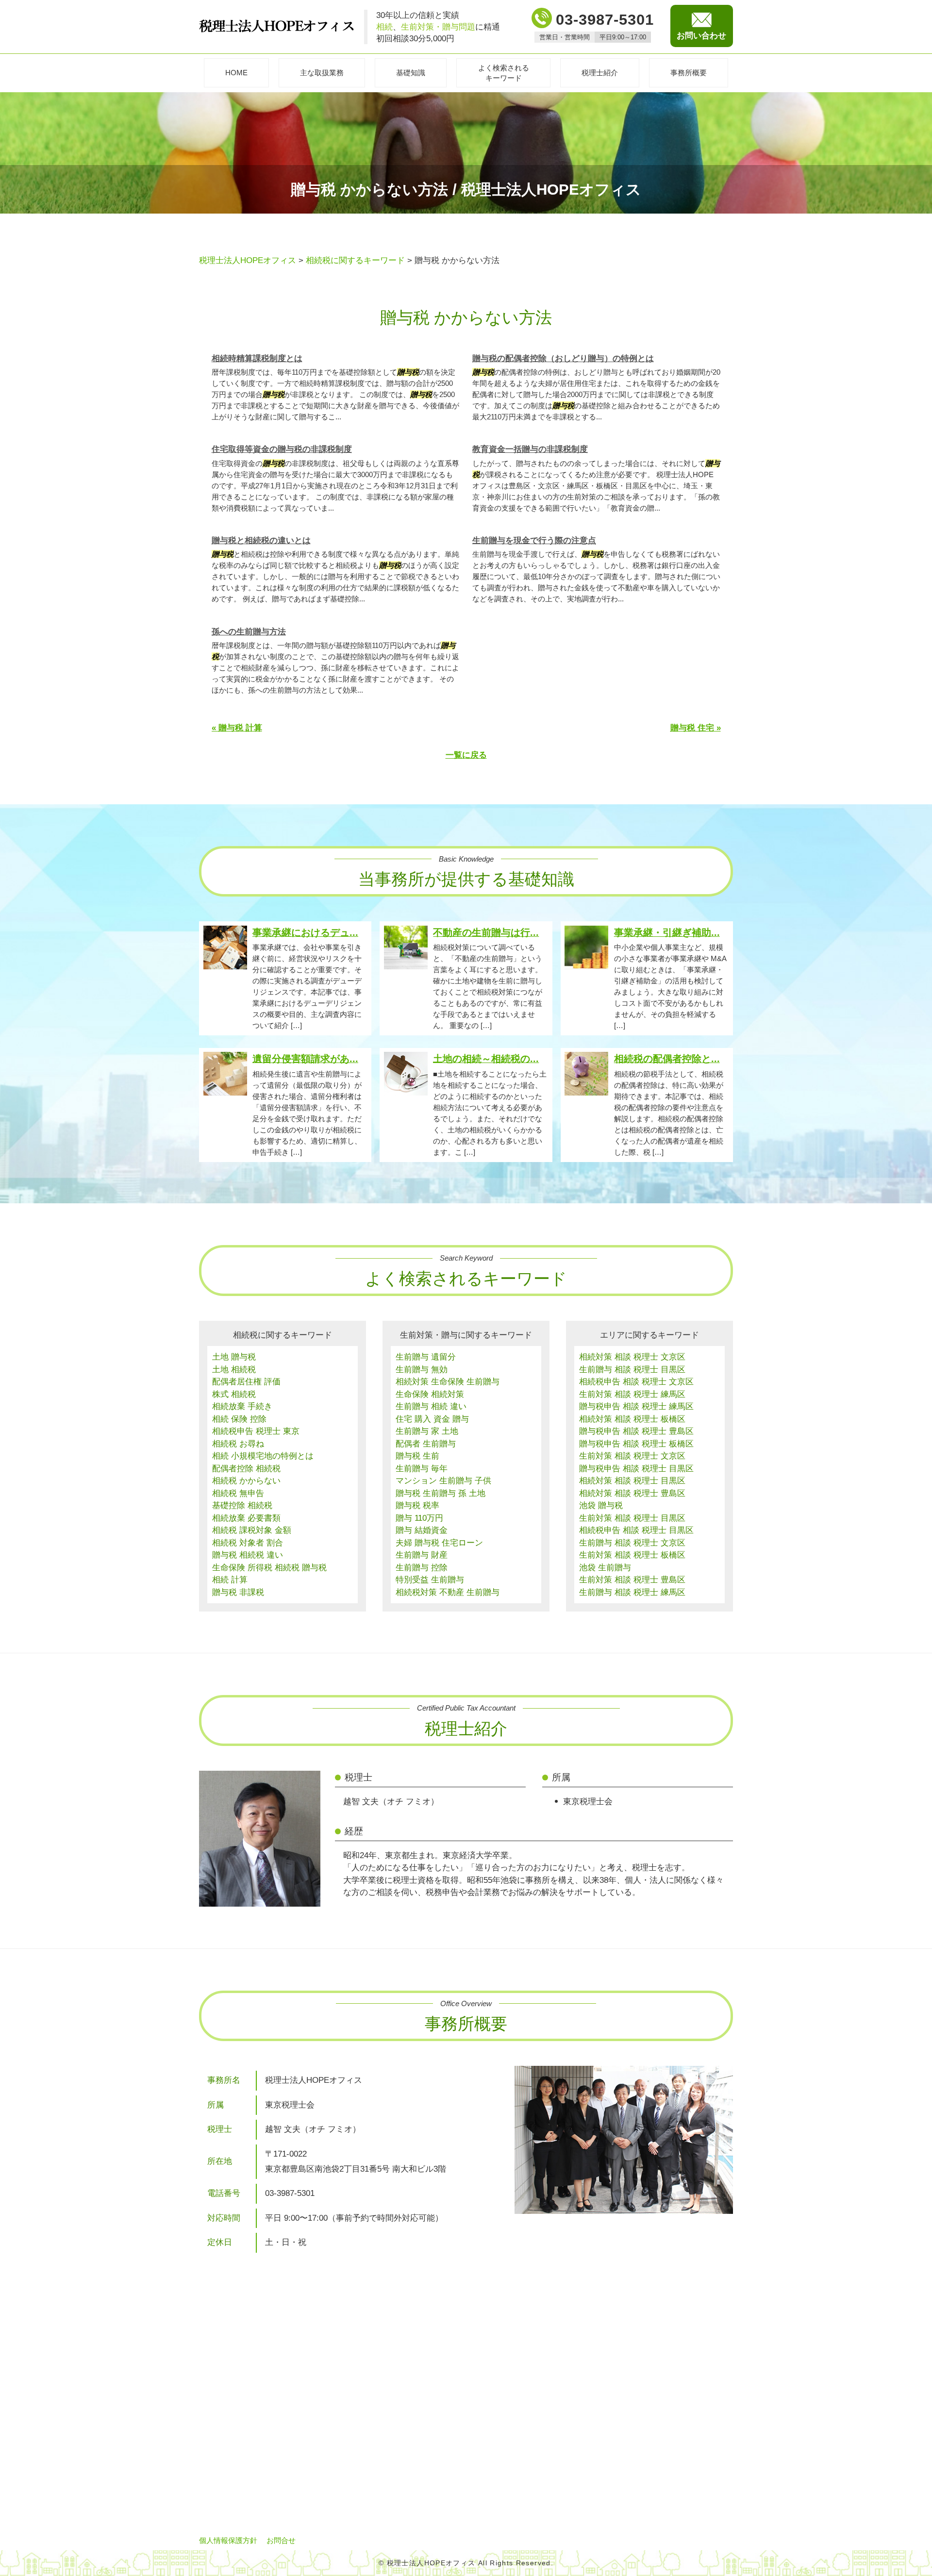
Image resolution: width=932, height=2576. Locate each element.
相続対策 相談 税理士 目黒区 (632, 1481)
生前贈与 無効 (422, 1370)
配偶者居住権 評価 (246, 1382)
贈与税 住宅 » (696, 728)
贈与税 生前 (417, 1456)
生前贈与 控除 (422, 1568)
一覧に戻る (466, 755)
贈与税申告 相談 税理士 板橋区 (636, 1444)
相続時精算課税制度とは (257, 358)
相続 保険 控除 (239, 1419)
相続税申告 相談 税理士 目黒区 (636, 1530)
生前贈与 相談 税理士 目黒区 (632, 1370)
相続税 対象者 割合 (248, 1543)
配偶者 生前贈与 (426, 1444)
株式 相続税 (234, 1394)
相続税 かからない (246, 1481)
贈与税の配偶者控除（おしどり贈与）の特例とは (563, 358)
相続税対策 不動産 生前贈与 (448, 1592)
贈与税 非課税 (238, 1592)
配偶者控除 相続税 (246, 1469)
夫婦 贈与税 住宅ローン (439, 1543)
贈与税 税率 (417, 1505)
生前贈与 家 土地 (427, 1431)
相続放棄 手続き (242, 1406)
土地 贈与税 (234, 1357)
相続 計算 (230, 1580)
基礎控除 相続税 (242, 1505)
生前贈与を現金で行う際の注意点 (534, 540)
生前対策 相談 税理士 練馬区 (632, 1394)
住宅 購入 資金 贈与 (432, 1419)
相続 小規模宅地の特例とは (263, 1456)
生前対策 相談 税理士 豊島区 (632, 1580)
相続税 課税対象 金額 (252, 1530)
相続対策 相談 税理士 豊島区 (632, 1493)
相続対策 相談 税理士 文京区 (632, 1357)
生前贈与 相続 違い (431, 1406)
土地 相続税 (234, 1370)
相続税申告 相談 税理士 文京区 (636, 1382)
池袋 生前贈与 (605, 1568)
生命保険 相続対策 (430, 1394)
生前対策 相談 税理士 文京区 (632, 1456)
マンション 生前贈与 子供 (443, 1481)
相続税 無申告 (238, 1493)
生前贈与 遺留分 (426, 1357)
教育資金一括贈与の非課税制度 (530, 449)
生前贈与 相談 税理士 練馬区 (632, 1592)
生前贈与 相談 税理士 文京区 (632, 1543)
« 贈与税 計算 (237, 728)
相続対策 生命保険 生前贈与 (448, 1382)
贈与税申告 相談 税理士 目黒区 (636, 1469)
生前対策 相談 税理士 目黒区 (632, 1518)
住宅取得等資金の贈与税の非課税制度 (282, 449)
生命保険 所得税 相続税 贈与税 (269, 1568)
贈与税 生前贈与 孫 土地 (441, 1493)
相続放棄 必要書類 (246, 1518)
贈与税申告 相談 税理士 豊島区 (636, 1431)
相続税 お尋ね (238, 1444)
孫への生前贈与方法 (249, 632)
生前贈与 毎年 (422, 1469)
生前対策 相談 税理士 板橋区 (632, 1555)
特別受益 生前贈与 (430, 1580)
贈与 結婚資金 (422, 1530)
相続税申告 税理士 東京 (256, 1431)
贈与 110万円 (419, 1518)
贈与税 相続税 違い (248, 1555)
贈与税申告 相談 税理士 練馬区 (636, 1406)
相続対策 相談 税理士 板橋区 (632, 1419)
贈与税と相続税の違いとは (261, 540)
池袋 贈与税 (601, 1505)
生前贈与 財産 (422, 1555)
